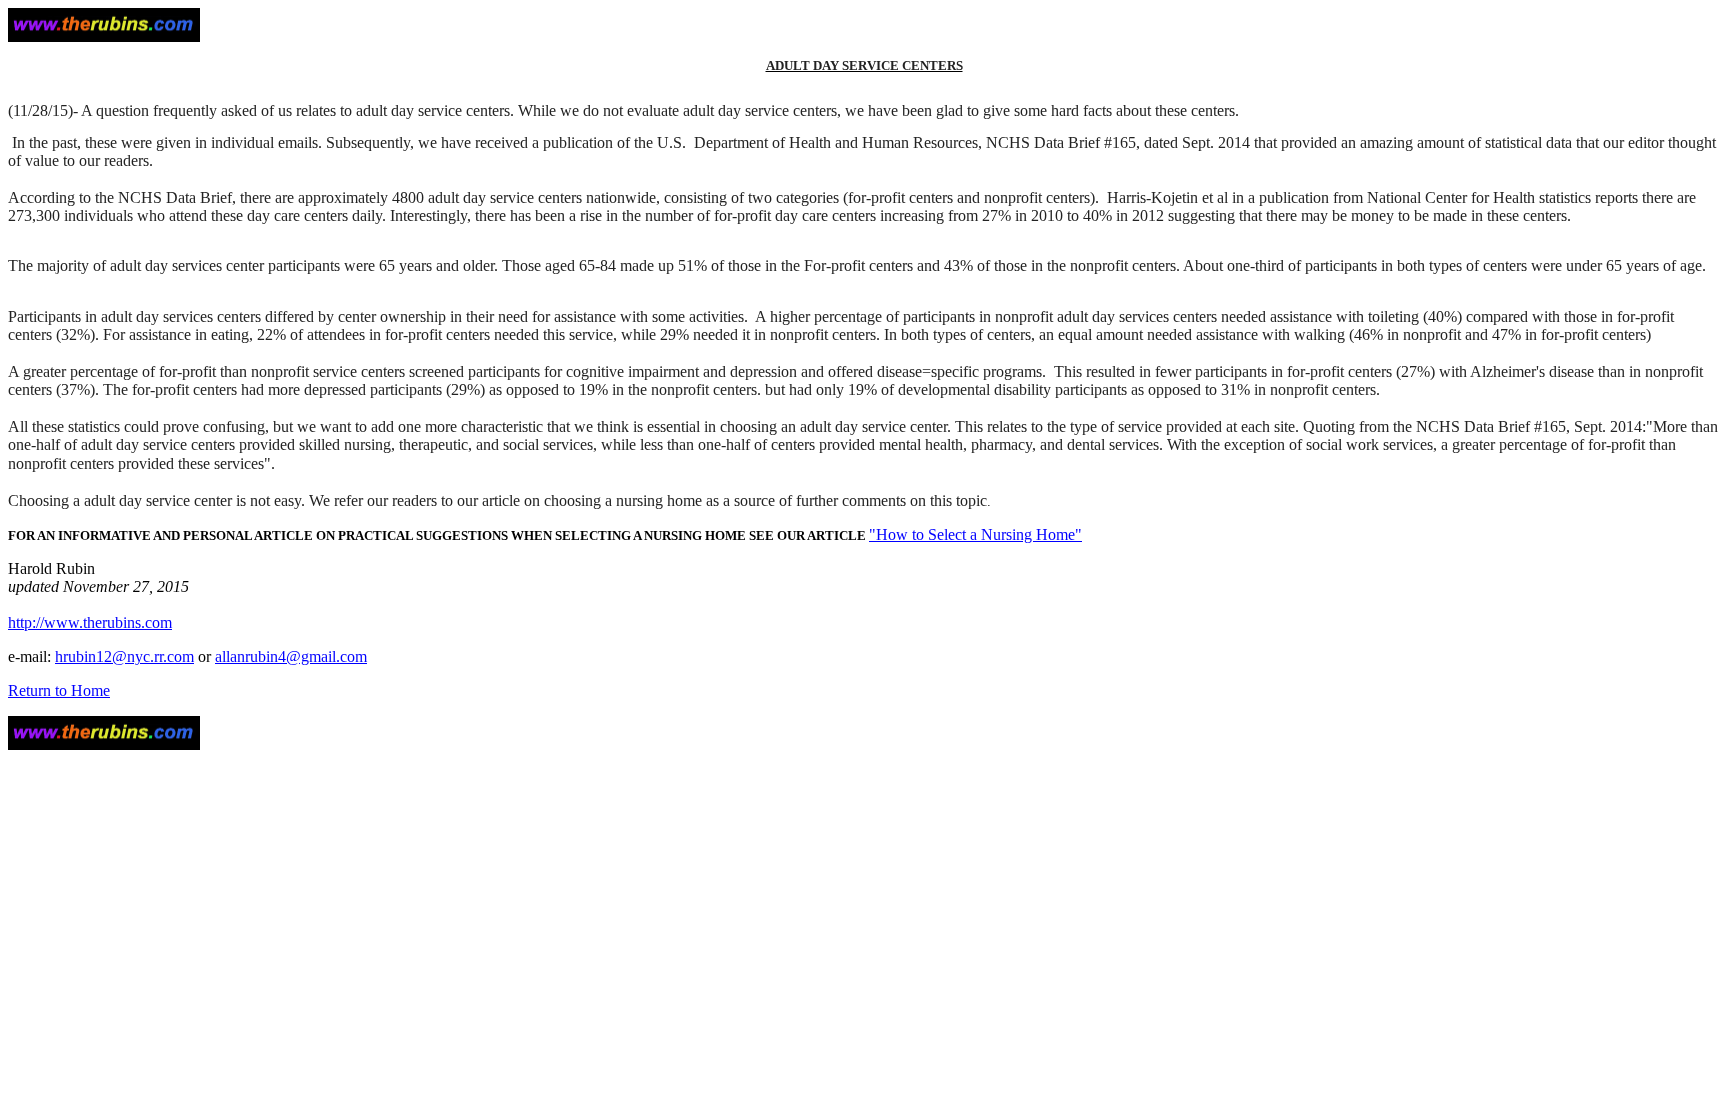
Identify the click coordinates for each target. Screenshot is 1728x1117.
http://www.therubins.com (90, 622)
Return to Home (59, 690)
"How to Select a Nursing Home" (975, 534)
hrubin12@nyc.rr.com (124, 656)
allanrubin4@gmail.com (291, 656)
